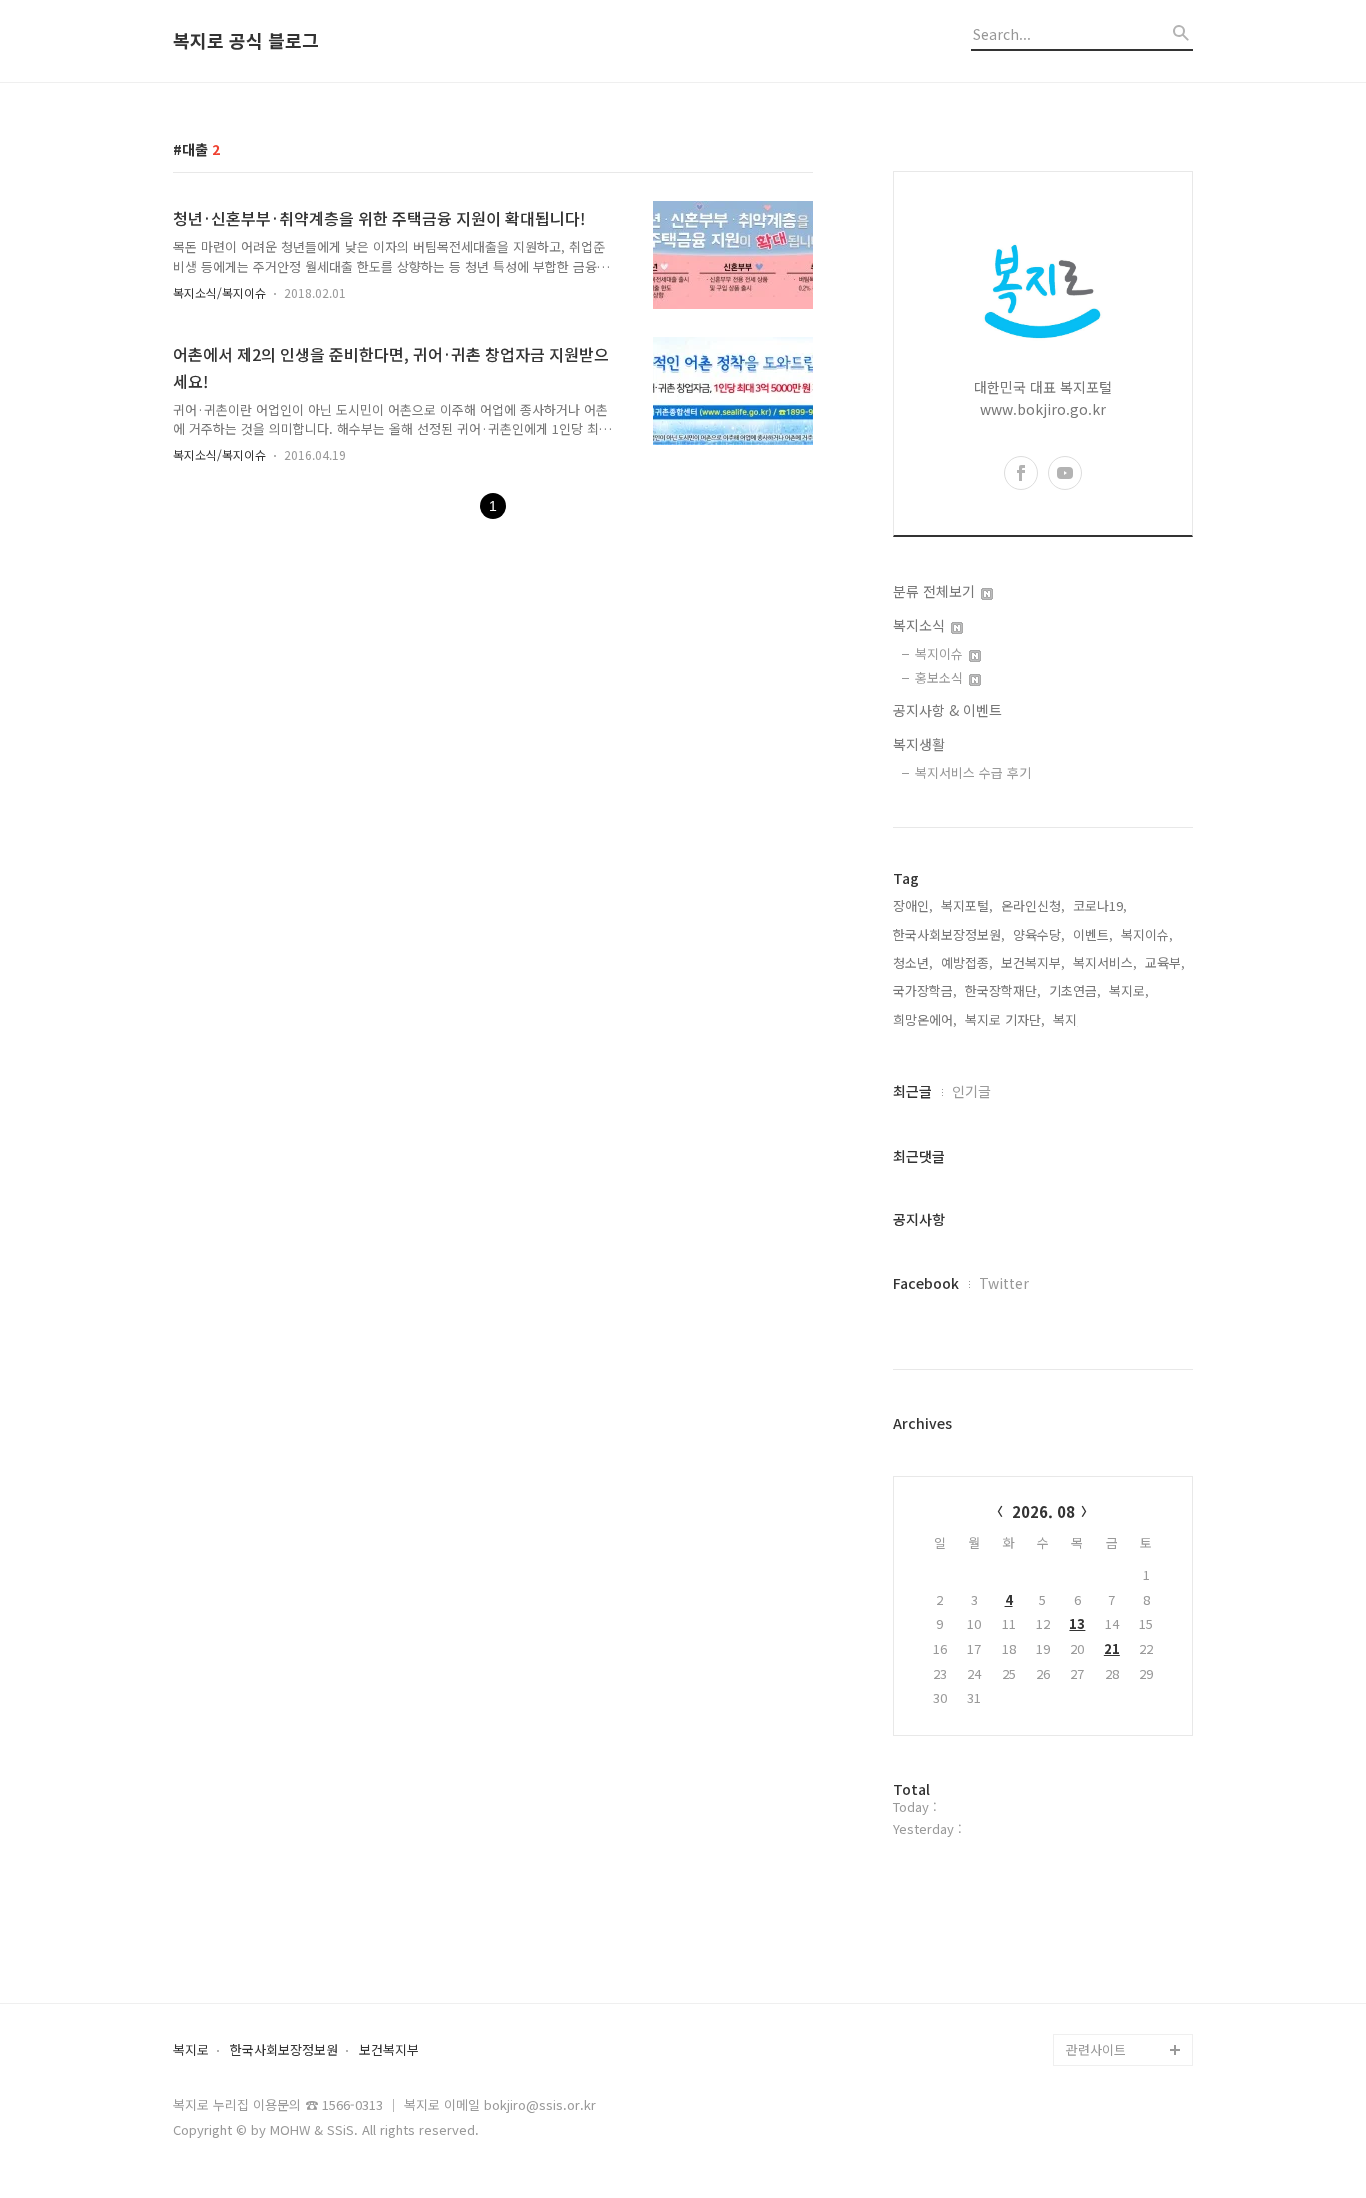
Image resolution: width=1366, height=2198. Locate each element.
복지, (1067, 1019)
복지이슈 (941, 653)
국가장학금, (925, 990)
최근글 (912, 1091)
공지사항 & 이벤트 (947, 710)
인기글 (971, 1091)
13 (1077, 1623)
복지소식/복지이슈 (219, 292)
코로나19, (1100, 905)
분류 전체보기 (936, 591)
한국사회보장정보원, (949, 934)
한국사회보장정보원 (284, 2050)
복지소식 (921, 625)
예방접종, (967, 962)
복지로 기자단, (1005, 1019)
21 (1112, 1648)
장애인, (913, 905)
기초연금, (1075, 990)
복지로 (191, 2050)
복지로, (1129, 990)
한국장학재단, (1003, 990)
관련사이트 (1096, 2049)
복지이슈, (1147, 934)
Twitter (1004, 1283)
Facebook (926, 1283)
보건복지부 (389, 2050)
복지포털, (967, 905)
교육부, (1165, 962)
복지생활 (919, 744)
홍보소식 (941, 677)
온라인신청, (1033, 905)
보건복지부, (1033, 962)
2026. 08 (1043, 1511)
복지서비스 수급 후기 (973, 772)
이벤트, (1093, 934)
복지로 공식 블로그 (246, 41)
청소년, (913, 962)
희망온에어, (925, 1019)
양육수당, (1039, 934)
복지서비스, (1105, 962)
